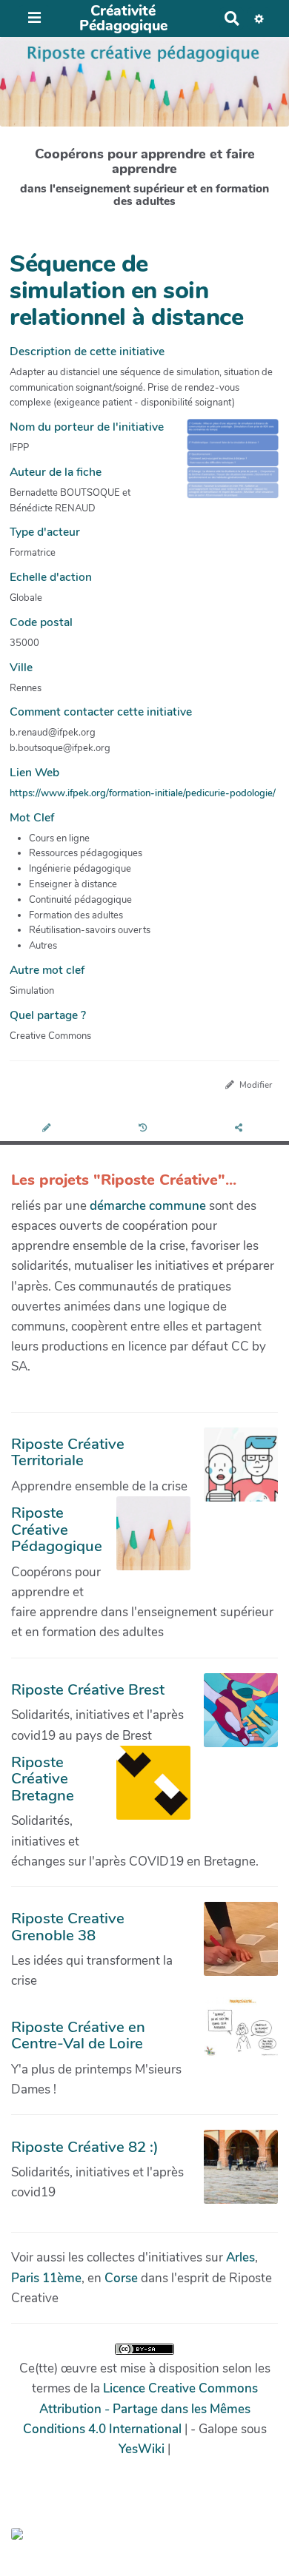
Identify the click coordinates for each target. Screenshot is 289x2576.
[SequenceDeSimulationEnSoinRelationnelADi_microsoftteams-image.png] (225, 466)
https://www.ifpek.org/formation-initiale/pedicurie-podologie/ (143, 793)
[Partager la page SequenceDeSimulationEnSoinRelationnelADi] (241, 1129)
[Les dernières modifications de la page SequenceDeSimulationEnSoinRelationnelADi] (145, 1129)
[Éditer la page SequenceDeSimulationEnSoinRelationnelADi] (48, 1129)
